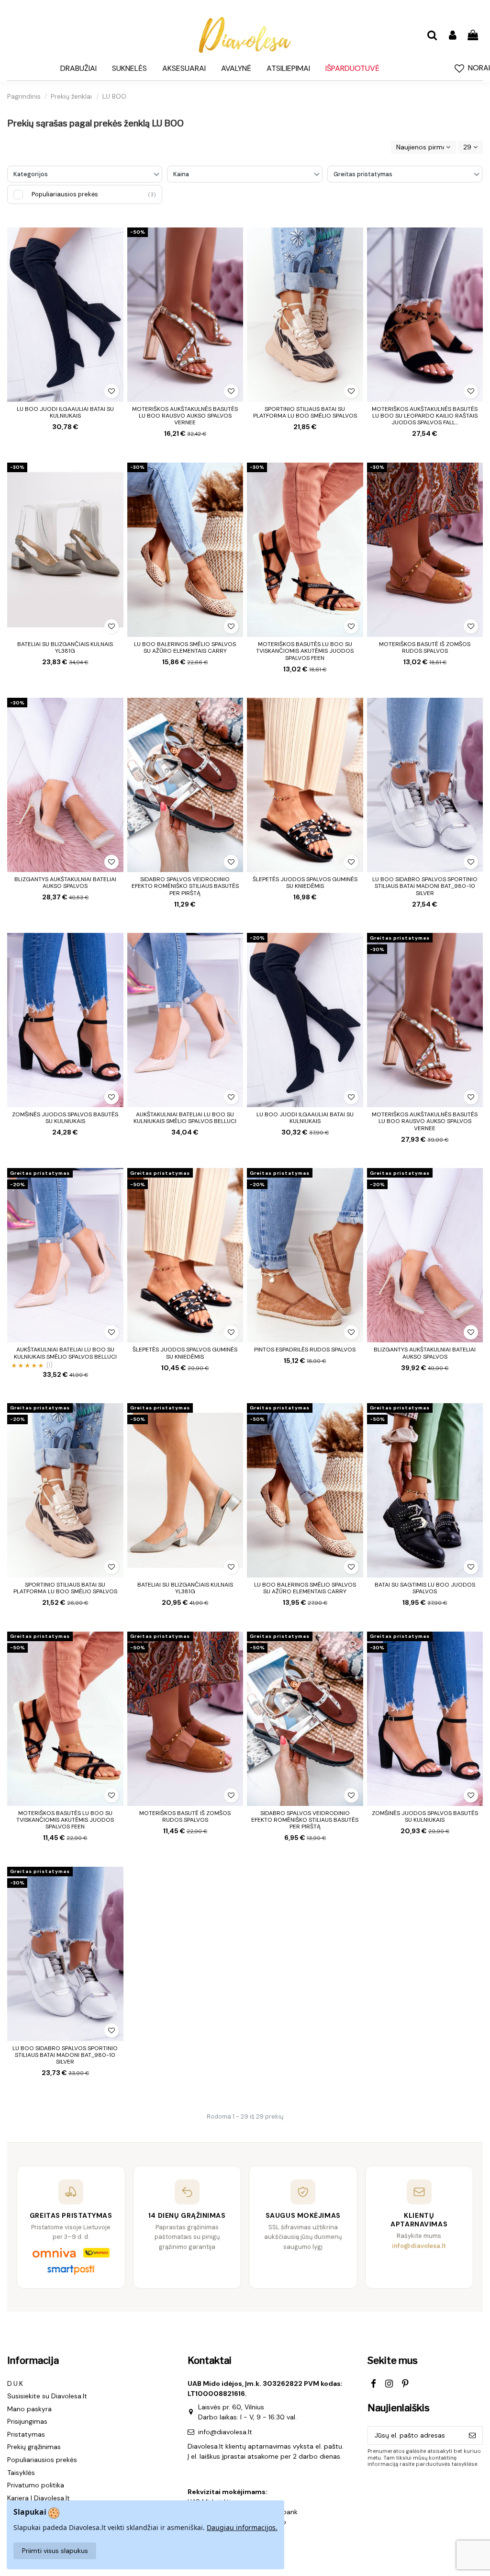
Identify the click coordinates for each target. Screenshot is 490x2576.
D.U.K (15, 2383)
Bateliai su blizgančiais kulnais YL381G (65, 647)
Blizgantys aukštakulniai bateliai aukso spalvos (65, 883)
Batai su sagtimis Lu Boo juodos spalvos (425, 1588)
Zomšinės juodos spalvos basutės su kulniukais (65, 1118)
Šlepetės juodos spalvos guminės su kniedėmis (305, 883)
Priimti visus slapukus (55, 2551)
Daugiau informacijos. (242, 2527)
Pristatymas (26, 2434)
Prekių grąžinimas (34, 2447)
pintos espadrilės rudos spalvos (305, 1350)
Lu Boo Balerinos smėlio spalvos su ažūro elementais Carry (185, 647)
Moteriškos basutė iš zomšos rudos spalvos (425, 647)
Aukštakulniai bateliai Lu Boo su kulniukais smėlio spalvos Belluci (185, 1118)
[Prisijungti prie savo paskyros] (452, 36)
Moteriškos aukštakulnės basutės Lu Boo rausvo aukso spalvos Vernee (185, 416)
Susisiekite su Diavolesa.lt (47, 2396)
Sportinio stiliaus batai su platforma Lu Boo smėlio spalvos (305, 412)
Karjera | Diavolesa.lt (39, 2498)
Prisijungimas (27, 2421)
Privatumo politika (36, 2485)
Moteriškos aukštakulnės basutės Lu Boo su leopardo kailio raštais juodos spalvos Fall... (425, 416)
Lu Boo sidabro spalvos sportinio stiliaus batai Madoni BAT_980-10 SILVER (425, 886)
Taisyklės (21, 2473)
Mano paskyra (29, 2409)
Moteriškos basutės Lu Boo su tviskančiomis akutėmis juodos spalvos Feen (305, 651)
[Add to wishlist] (111, 391)
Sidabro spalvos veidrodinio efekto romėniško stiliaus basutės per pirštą (185, 886)
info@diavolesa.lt (225, 2432)
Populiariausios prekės (42, 2460)
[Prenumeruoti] (472, 2436)
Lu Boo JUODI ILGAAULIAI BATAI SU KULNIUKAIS (65, 412)
